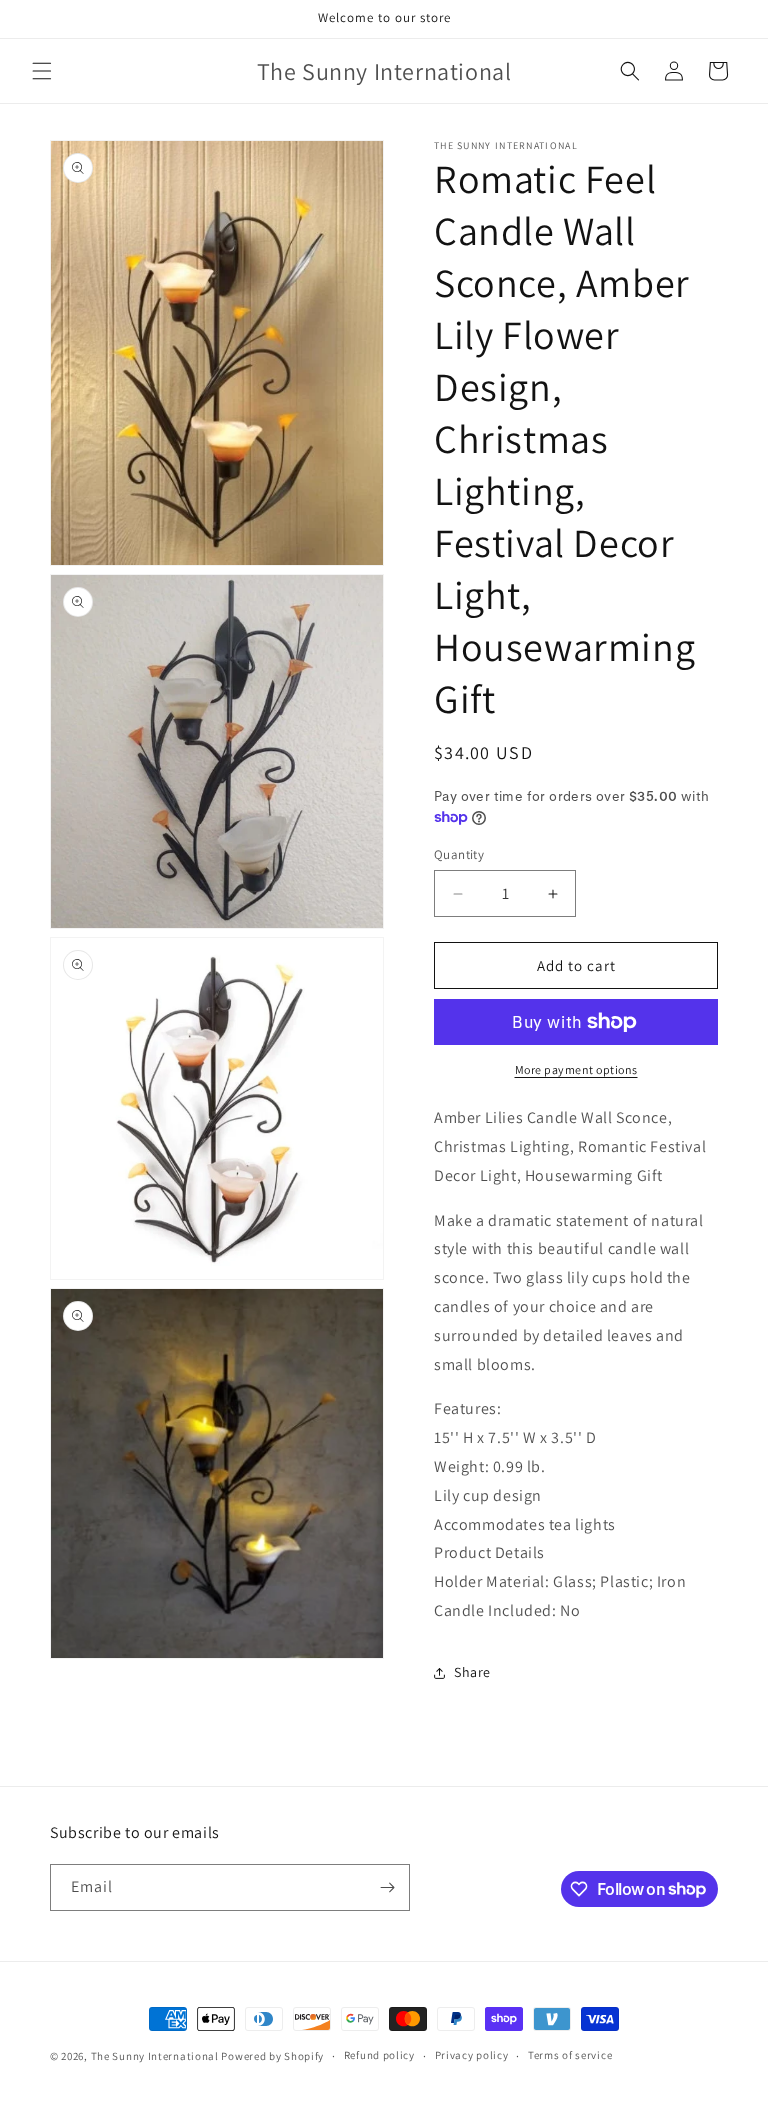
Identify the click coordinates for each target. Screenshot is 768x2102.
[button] (42, 71)
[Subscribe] (387, 1887)
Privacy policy (472, 2055)
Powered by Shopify (272, 2056)
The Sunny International (155, 2056)
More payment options (576, 1069)
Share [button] (472, 1672)
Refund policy (379, 2055)
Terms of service (570, 2055)
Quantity (459, 854)
